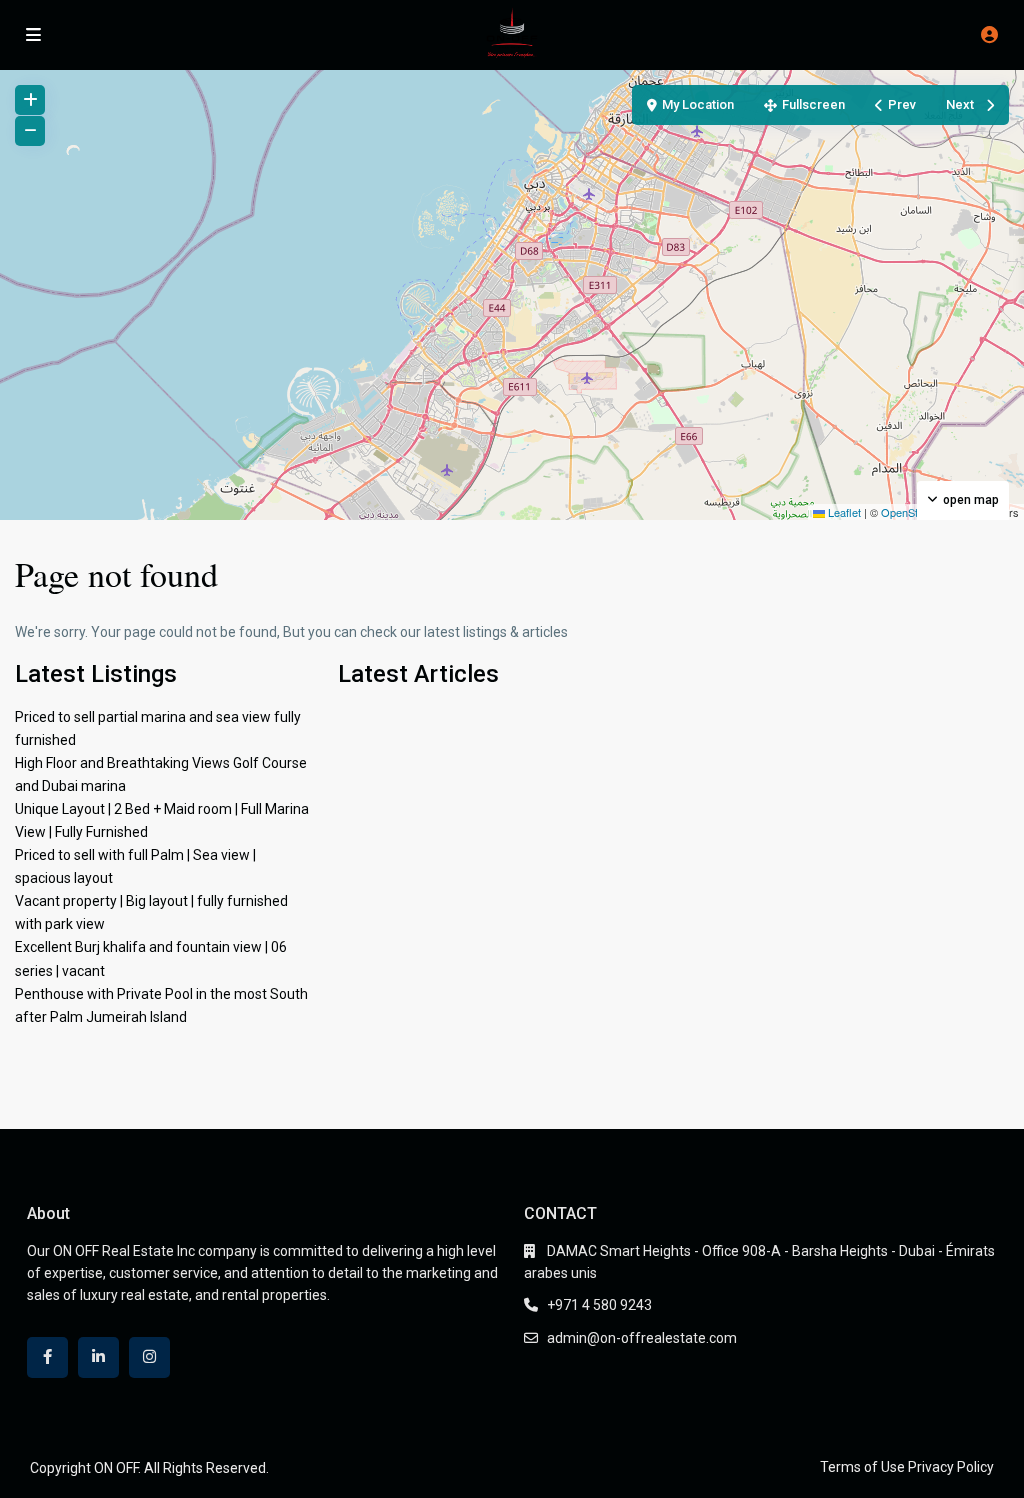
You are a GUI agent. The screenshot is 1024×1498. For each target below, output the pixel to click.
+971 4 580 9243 (599, 1305)
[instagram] (149, 1357)
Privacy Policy (951, 1467)
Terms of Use (862, 1467)
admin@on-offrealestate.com (642, 1338)
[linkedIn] (98, 1357)
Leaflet (843, 512)
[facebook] (47, 1357)
